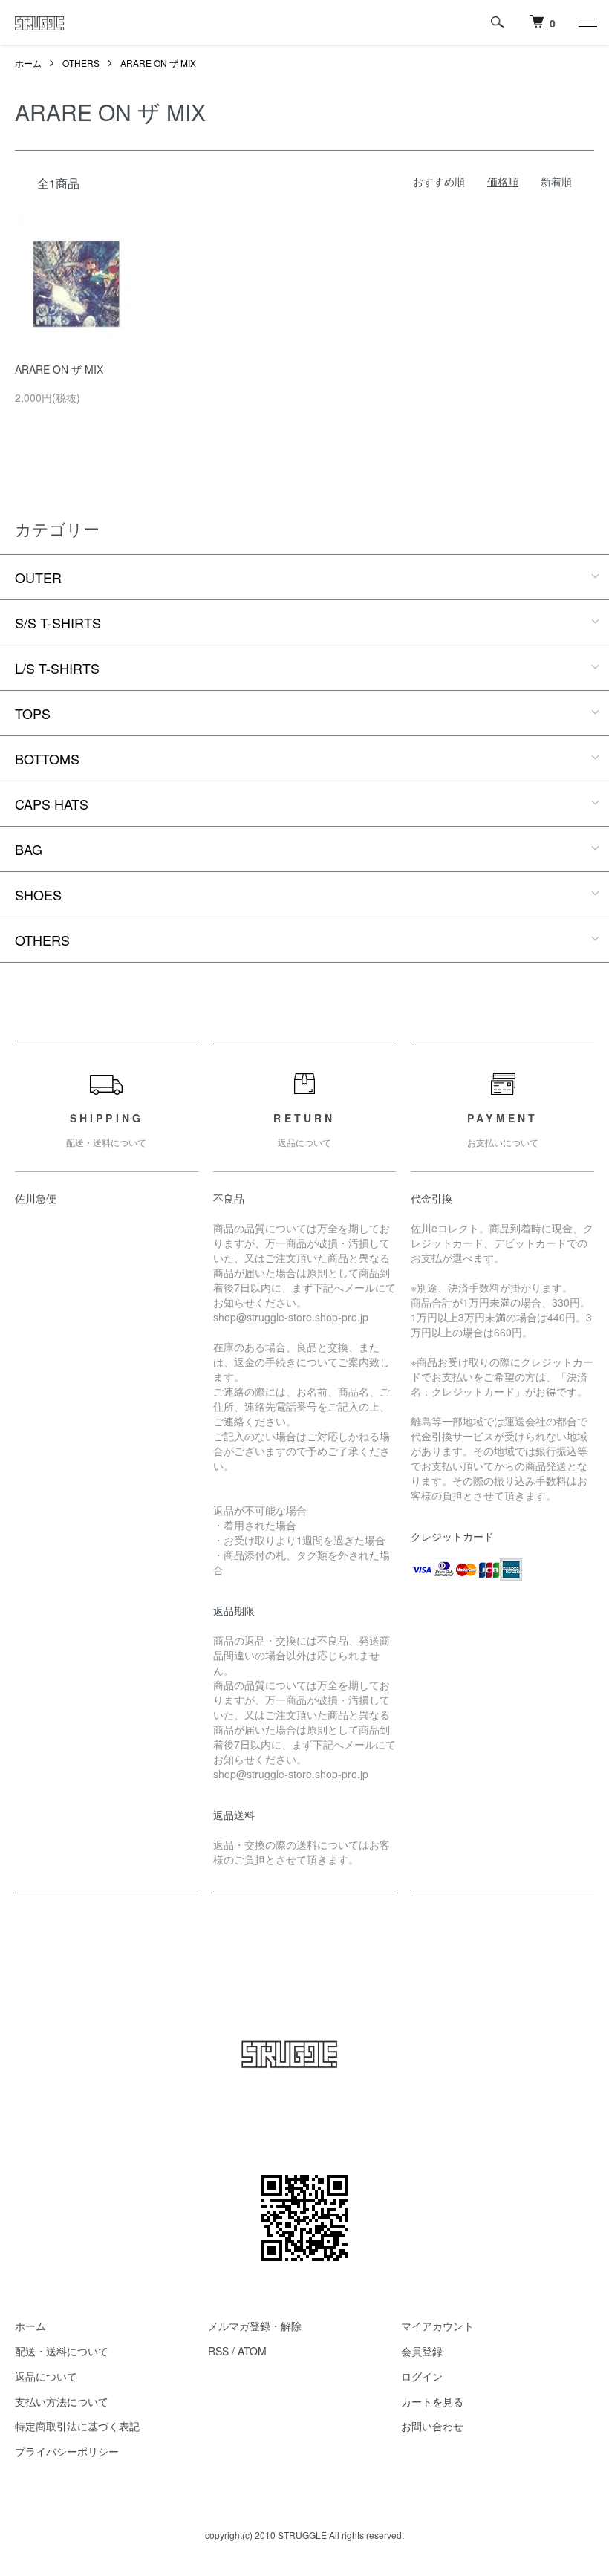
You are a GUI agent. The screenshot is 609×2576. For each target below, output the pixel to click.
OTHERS (81, 63)
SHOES (38, 894)
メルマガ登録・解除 (255, 2326)
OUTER (38, 577)
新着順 (556, 181)
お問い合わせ (432, 2426)
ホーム (28, 63)
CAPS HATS (52, 804)
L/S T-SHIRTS (57, 668)
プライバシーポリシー (67, 2451)
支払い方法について (62, 2401)
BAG (29, 849)
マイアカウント (437, 2326)
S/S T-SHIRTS (58, 622)
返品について (46, 2376)
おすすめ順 (439, 181)
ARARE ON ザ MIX (158, 63)
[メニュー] (587, 22)
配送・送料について (62, 2351)
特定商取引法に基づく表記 (77, 2426)
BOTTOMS (47, 758)
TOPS (33, 713)
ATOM (252, 2351)
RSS (218, 2351)
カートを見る (432, 2401)
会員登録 (422, 2351)
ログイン (422, 2376)
